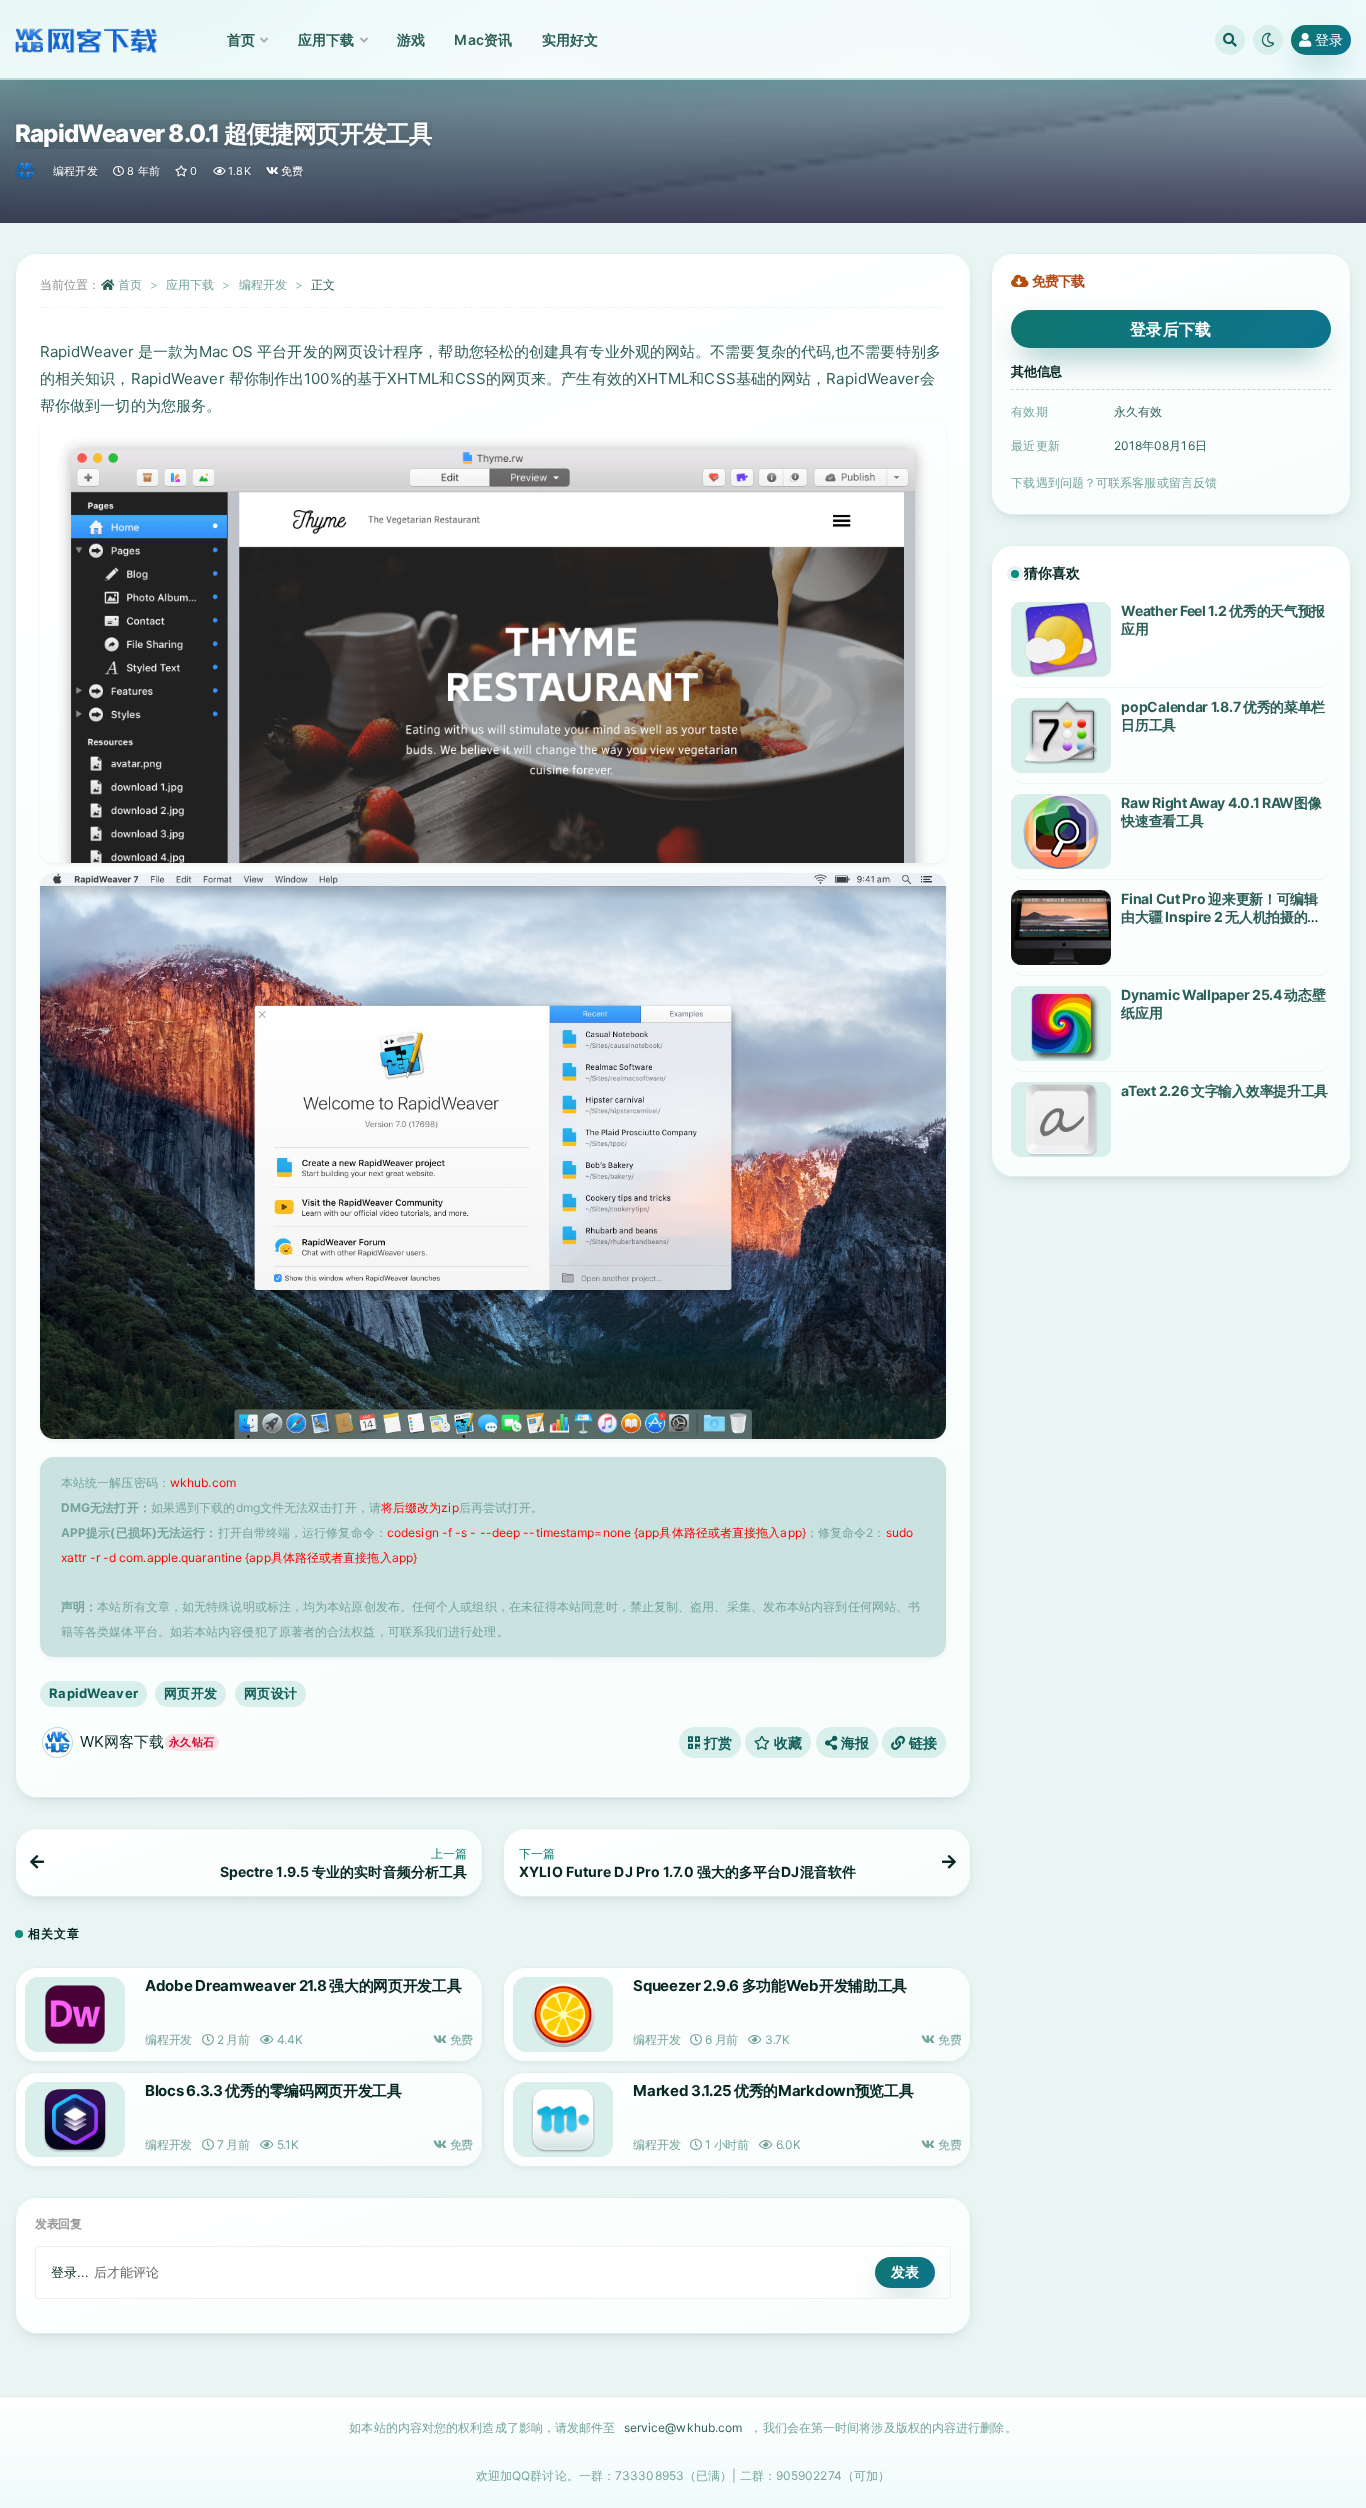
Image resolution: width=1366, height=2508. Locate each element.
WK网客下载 (147, 1741)
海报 (853, 1742)
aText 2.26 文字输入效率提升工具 (1224, 1090)
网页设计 (270, 1693)
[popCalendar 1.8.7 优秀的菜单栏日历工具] (1061, 735)
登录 (1329, 39)
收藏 (787, 1742)
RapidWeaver (93, 1693)
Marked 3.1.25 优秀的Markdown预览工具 (773, 2090)
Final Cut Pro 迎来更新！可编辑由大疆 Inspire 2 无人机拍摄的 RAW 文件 (1219, 916)
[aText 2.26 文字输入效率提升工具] (1061, 1119)
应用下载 (190, 284)
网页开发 (190, 1693)
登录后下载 (1171, 329)
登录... (70, 2272)
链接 (921, 1742)
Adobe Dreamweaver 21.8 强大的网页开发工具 (303, 1985)
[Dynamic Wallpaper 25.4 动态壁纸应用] (1061, 1023)
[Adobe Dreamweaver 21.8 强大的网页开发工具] (75, 2014)
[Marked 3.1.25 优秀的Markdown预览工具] (563, 2119)
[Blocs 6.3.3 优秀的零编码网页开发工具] (75, 2119)
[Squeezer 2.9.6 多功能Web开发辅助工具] (563, 2014)
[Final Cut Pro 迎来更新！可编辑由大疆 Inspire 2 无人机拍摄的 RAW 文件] (1061, 927)
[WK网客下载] (26, 171)
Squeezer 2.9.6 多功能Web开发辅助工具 (770, 1985)
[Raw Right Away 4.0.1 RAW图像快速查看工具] (1061, 831)
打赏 (716, 1742)
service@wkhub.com (683, 2427)
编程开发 (75, 171)
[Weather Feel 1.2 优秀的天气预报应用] (1061, 639)
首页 (130, 284)
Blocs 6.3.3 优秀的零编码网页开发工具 (273, 2090)
